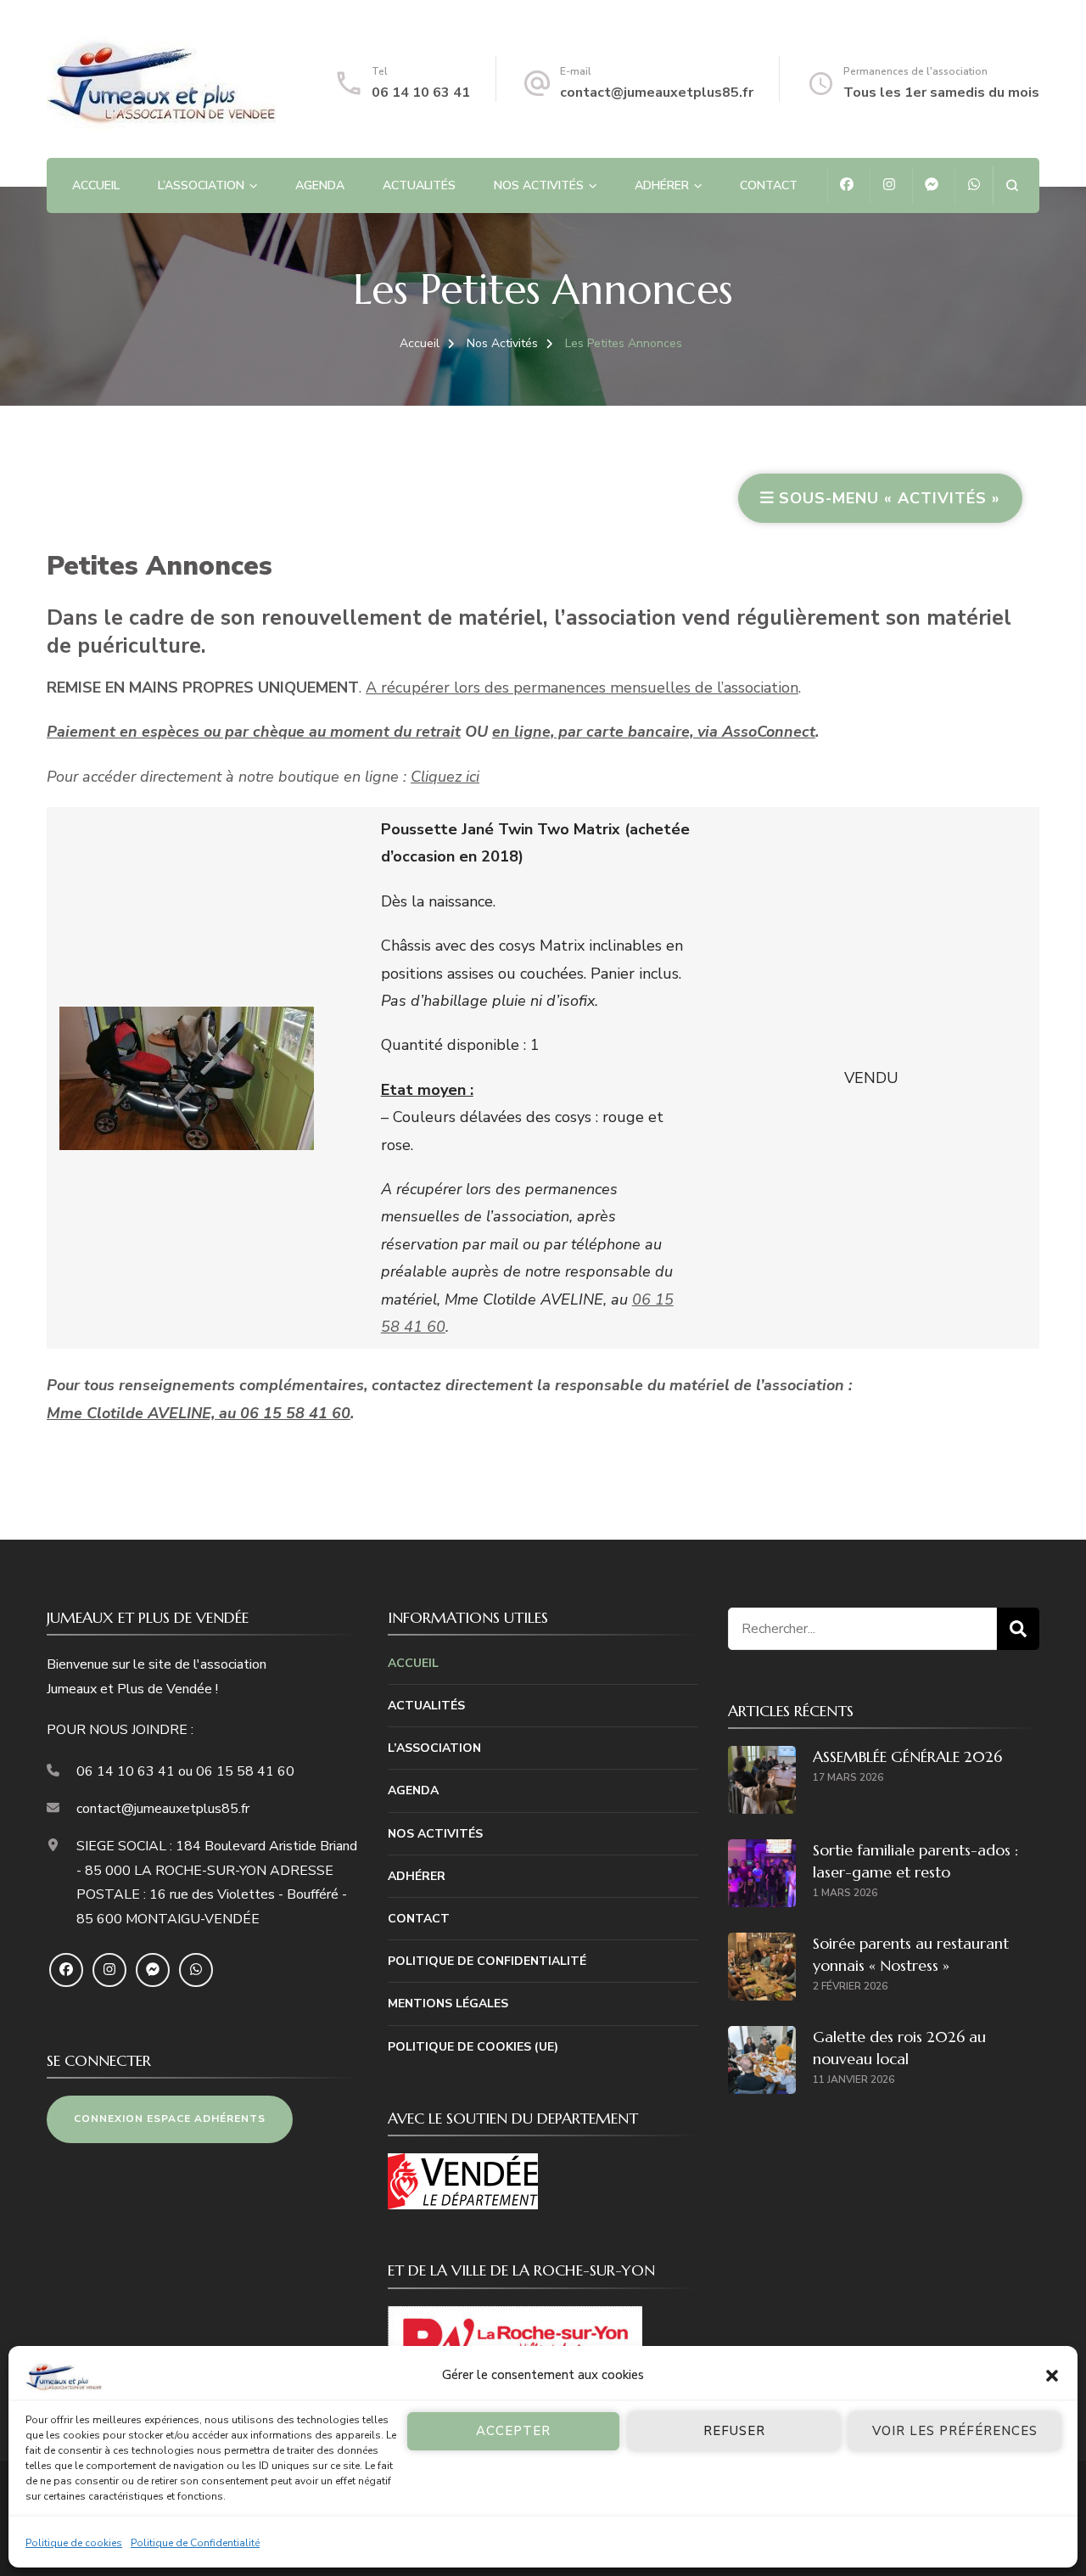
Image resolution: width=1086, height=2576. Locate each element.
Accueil (96, 185)
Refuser (734, 2431)
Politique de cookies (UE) (473, 2047)
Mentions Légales (448, 2004)
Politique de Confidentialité (195, 2543)
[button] (1052, 2376)
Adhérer (662, 185)
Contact (769, 185)
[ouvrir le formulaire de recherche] (1012, 185)
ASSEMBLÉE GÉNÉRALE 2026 (907, 1757)
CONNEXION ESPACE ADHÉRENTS (170, 2119)
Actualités (419, 185)
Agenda (320, 185)
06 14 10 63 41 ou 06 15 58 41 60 (185, 1771)
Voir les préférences (955, 2431)
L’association (201, 185)
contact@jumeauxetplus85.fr (657, 93)
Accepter (513, 2431)
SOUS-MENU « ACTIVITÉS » (887, 498)
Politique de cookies (74, 2543)
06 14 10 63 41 (421, 93)
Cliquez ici (445, 777)
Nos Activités (539, 185)
